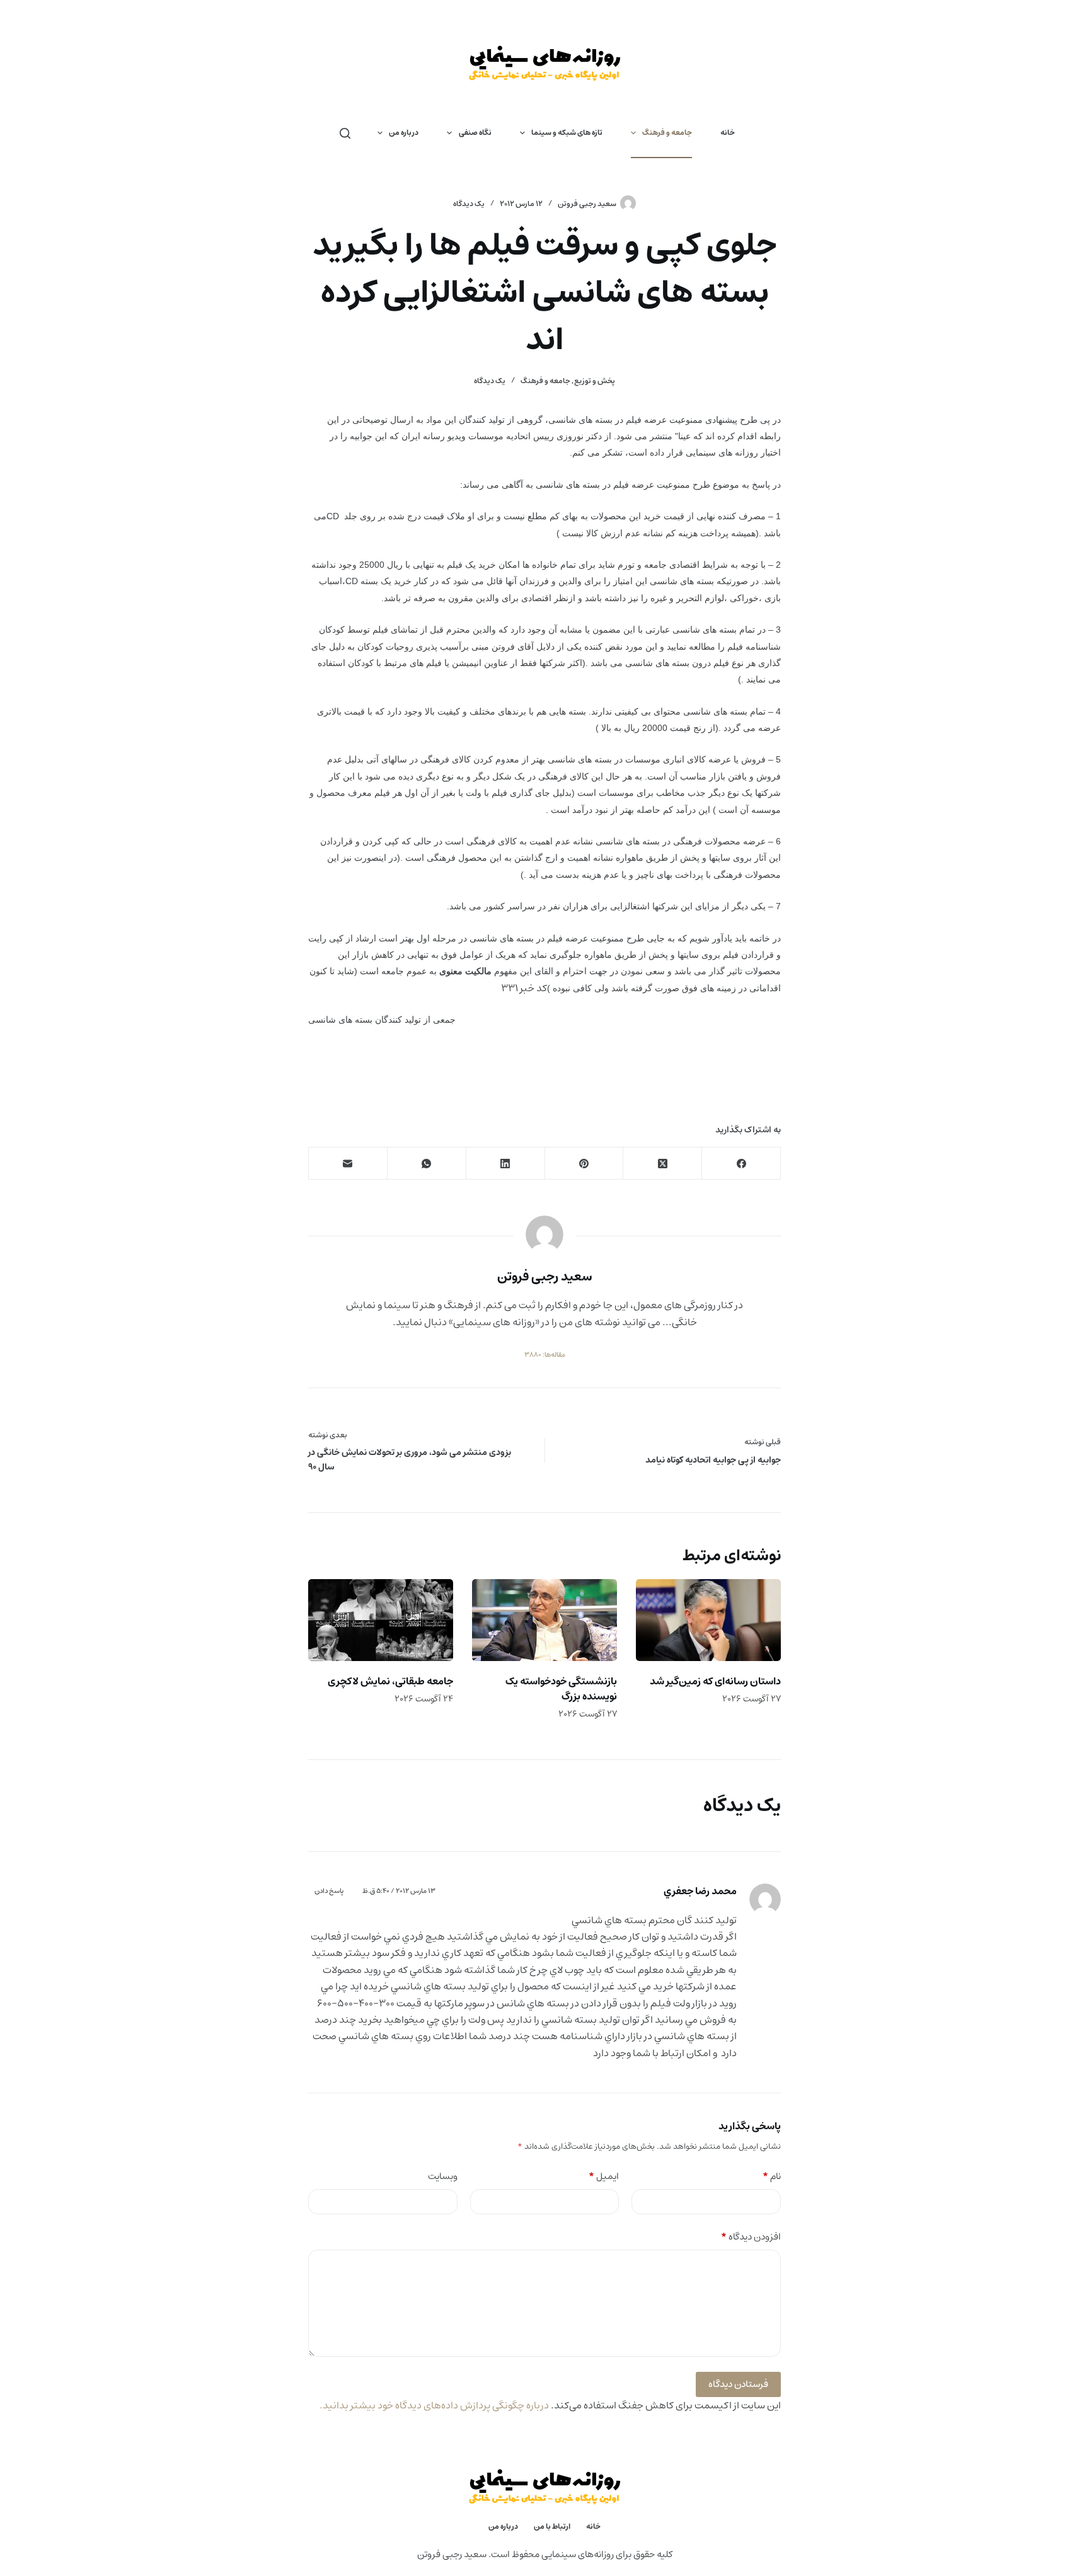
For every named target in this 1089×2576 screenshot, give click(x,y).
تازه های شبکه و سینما (567, 133)
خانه (728, 133)
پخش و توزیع (595, 381)
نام (772, 2177)
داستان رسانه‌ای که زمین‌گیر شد (715, 1681)
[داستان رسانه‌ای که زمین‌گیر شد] (708, 1620)
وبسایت (443, 2177)
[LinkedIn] (505, 1164)
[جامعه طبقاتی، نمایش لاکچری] (381, 1620)
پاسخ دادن (329, 1891)
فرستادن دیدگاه (738, 2384)
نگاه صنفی (475, 133)
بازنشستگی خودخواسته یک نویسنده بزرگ (561, 1689)
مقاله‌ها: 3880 (545, 1355)
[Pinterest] (584, 1164)
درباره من (404, 133)
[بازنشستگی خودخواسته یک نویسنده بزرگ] (544, 1620)
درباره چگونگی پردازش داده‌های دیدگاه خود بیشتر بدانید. (434, 2405)
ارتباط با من (552, 2527)
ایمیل (604, 2177)
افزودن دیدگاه (751, 2237)
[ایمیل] (348, 1164)
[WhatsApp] (426, 1164)
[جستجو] (345, 133)
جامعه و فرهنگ (667, 133)
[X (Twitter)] (662, 1164)
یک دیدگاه (469, 204)
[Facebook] (741, 1164)
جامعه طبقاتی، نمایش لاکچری (390, 1681)
